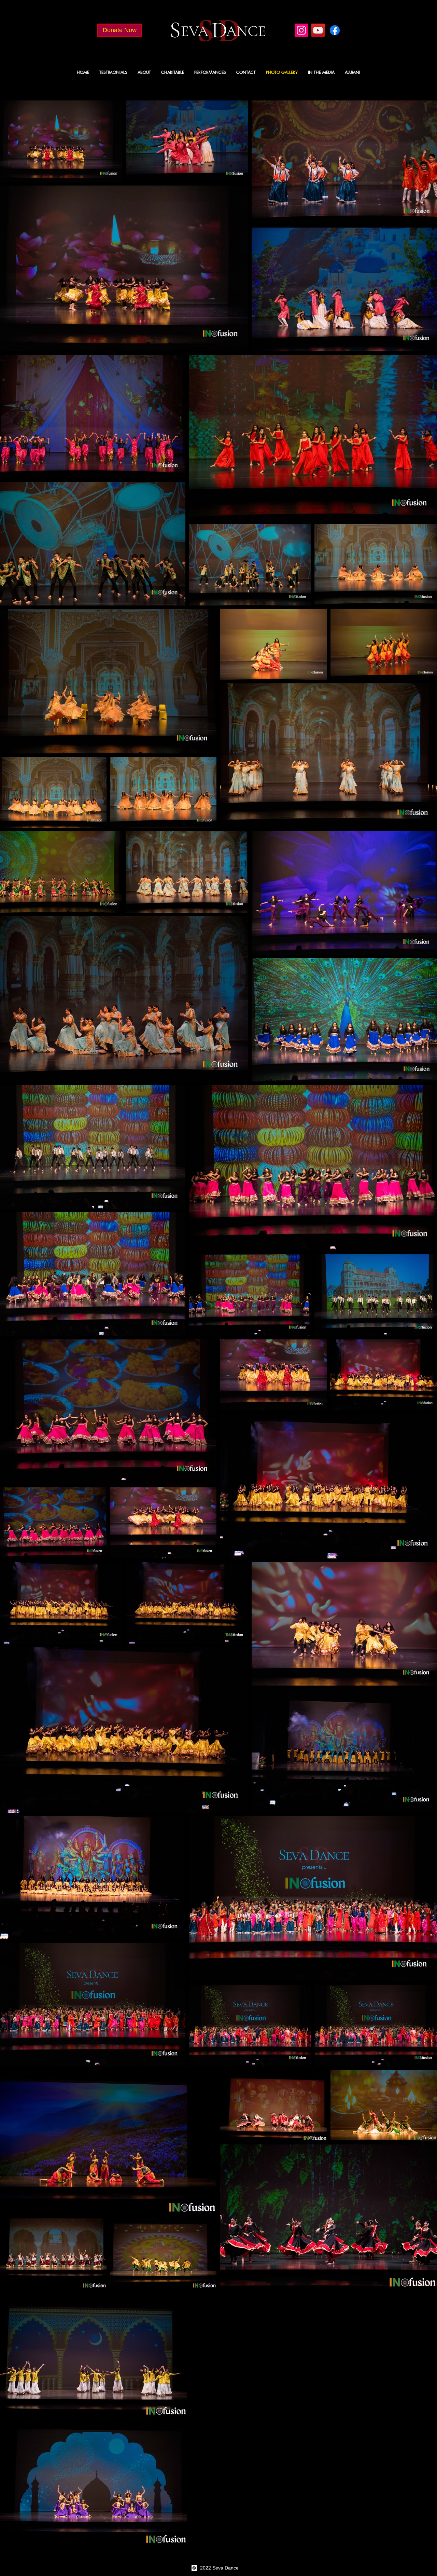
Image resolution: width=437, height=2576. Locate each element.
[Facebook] (335, 30)
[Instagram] (301, 30)
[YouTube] (318, 30)
